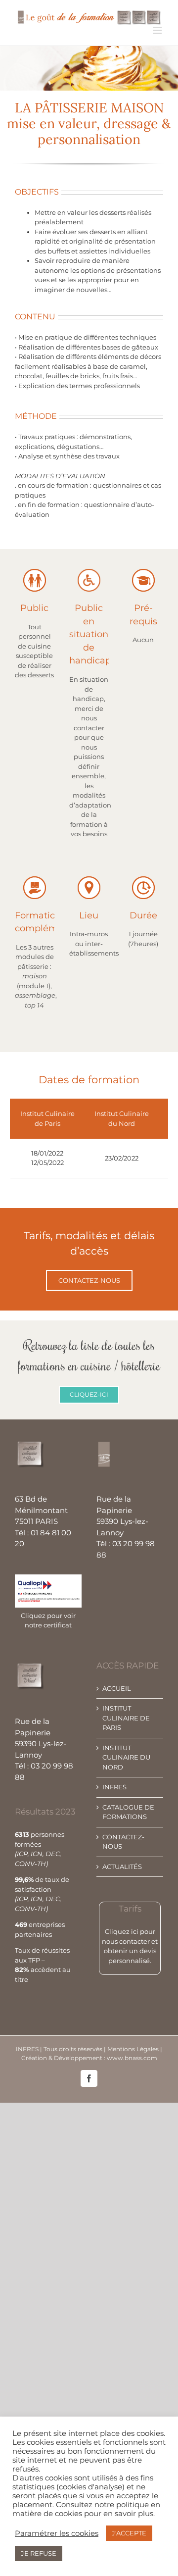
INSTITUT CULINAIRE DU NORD (126, 1757)
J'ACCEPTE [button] (129, 2533)
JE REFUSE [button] (39, 2553)
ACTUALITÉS (122, 1867)
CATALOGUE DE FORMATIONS (128, 1812)
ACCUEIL (117, 1688)
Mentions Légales (134, 2049)
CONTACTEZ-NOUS (123, 1842)
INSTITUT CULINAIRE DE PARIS (126, 1718)
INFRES (114, 1787)
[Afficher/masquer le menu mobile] (158, 30)
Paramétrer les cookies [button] (57, 2533)
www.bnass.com (132, 2058)
